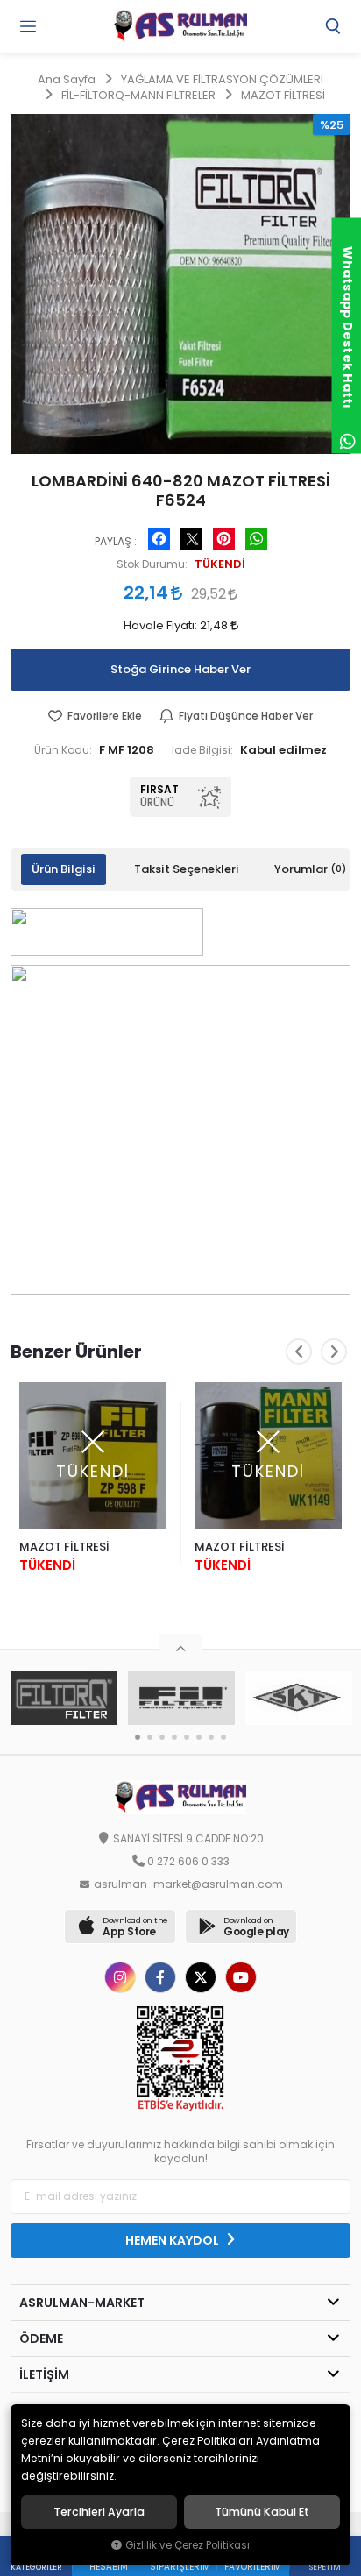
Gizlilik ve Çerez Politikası (188, 2545)
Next (334, 1352)
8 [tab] (223, 1737)
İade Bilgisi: (202, 750)
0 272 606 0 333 (188, 1862)
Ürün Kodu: (63, 750)
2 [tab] (150, 1737)
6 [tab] (199, 1737)
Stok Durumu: (152, 564)
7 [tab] (211, 1737)
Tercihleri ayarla (99, 2512)
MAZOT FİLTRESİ (64, 1547)
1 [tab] (138, 1737)
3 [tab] (162, 1737)
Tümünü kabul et (262, 2512)
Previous (299, 1352)
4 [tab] (174, 1737)
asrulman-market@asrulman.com (188, 1884)
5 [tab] (187, 1737)
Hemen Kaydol (173, 2240)
